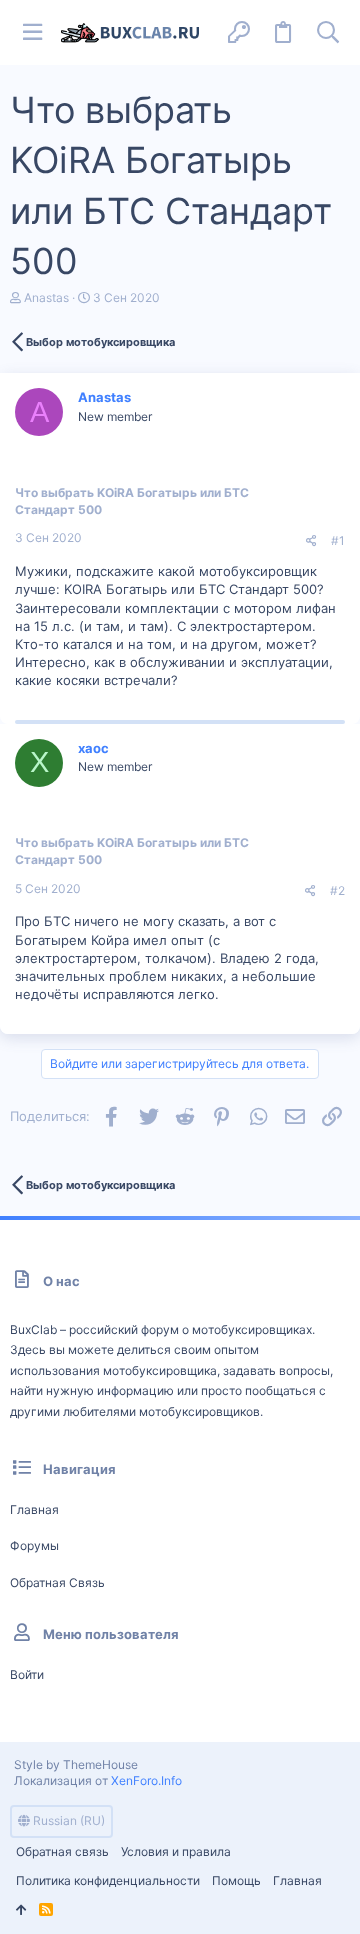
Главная (34, 1509)
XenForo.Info (146, 1780)
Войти (27, 1674)
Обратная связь (57, 1582)
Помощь (236, 1880)
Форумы (34, 1545)
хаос (93, 748)
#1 (338, 540)
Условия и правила (176, 1851)
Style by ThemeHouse (76, 1764)
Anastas (46, 297)
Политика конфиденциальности (108, 1880)
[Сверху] (21, 1910)
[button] (32, 32)
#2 (337, 890)
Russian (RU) (67, 1820)
